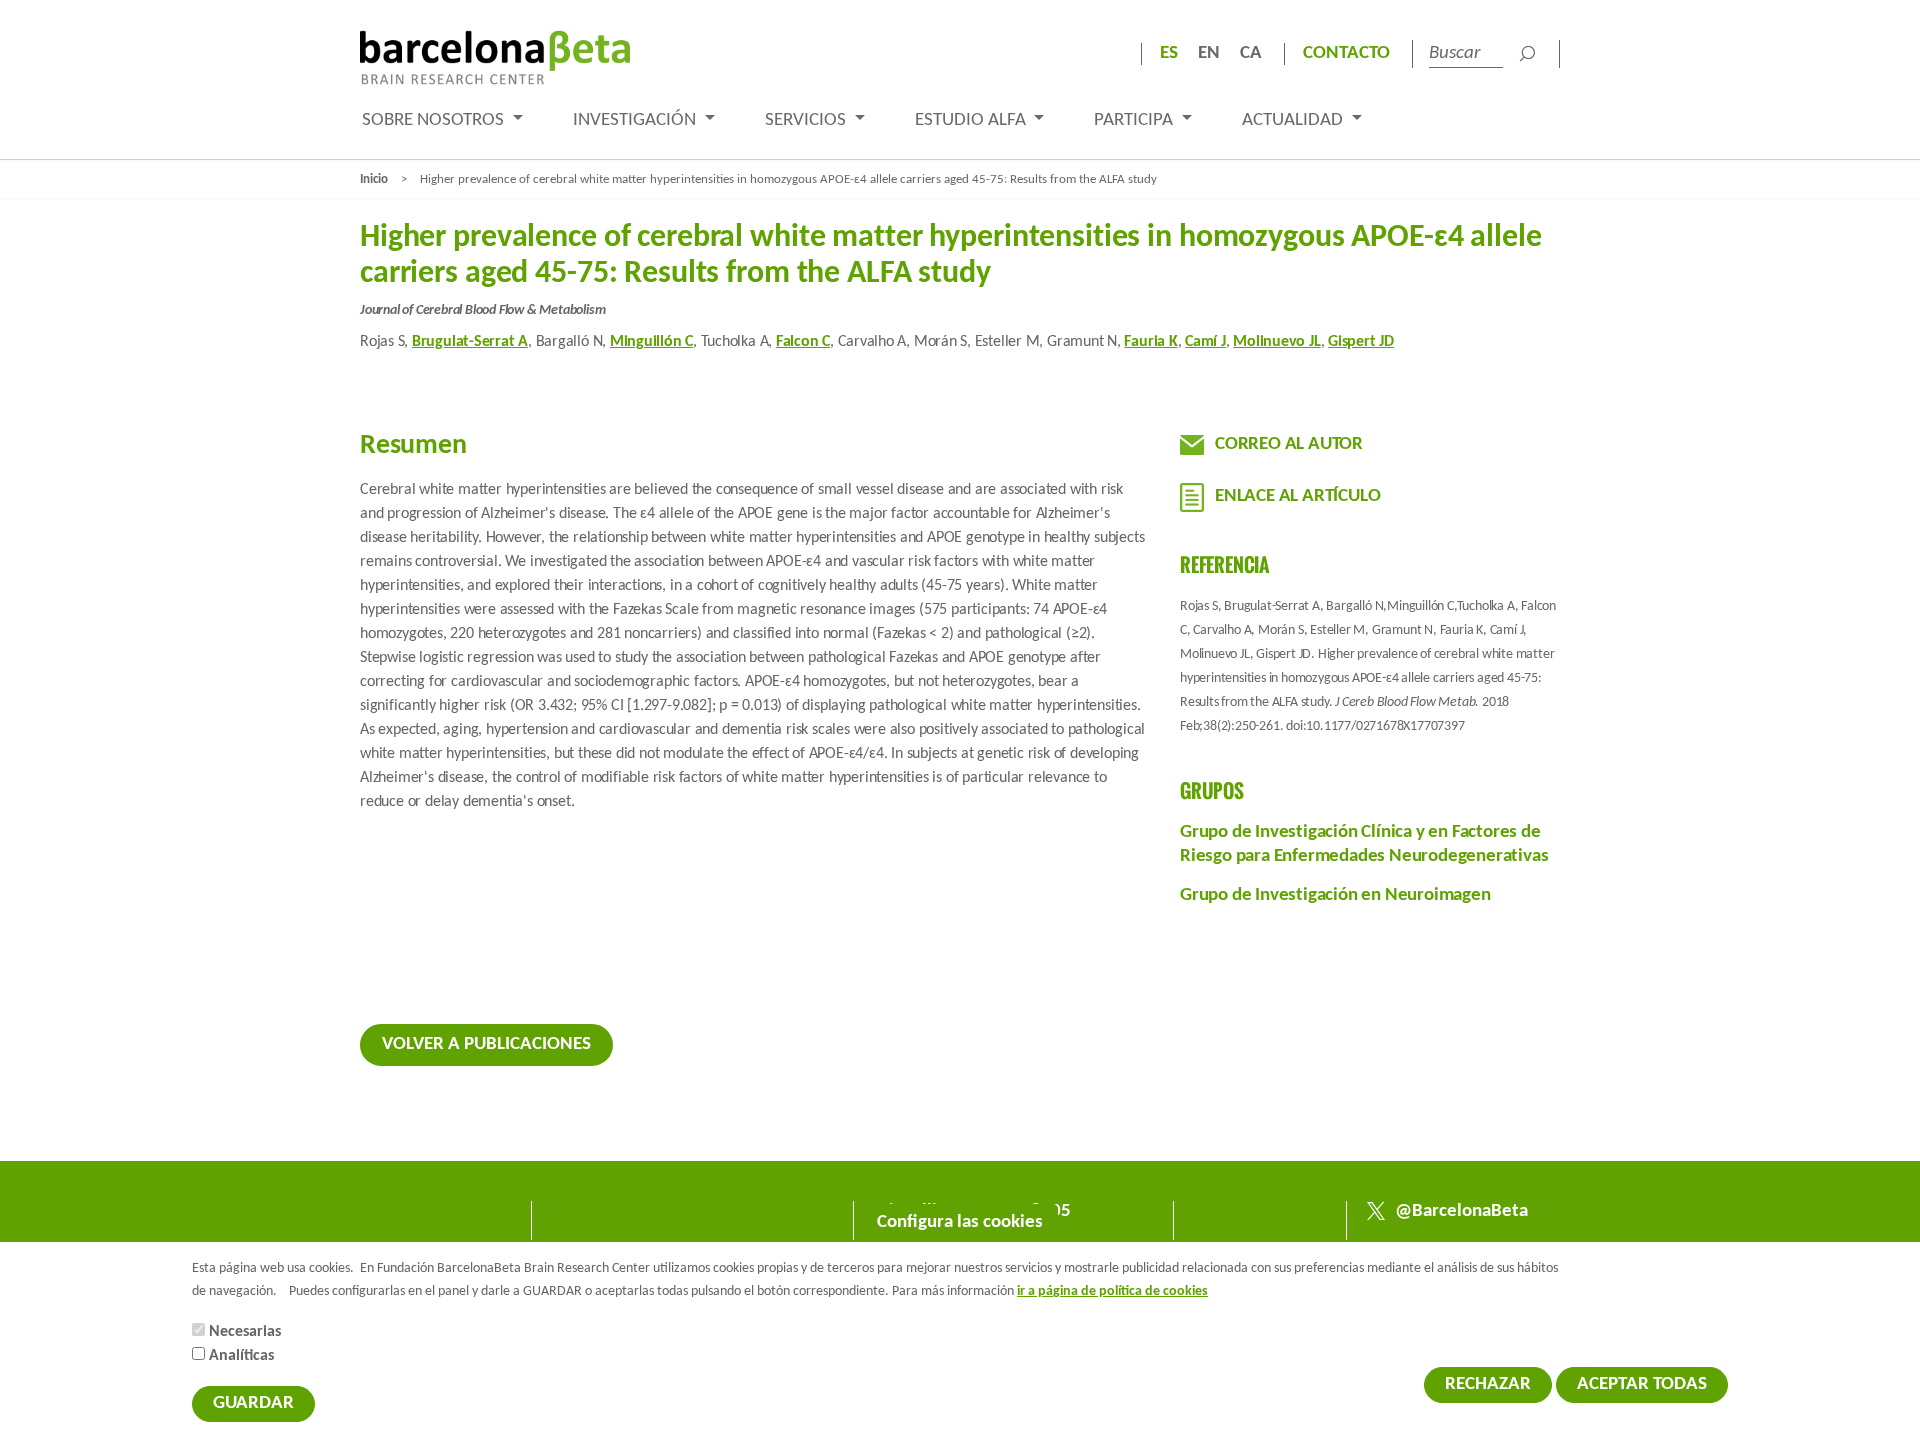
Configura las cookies (960, 1222)
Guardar (253, 1403)
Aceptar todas (1642, 1384)
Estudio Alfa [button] (972, 120)
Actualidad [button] (1294, 120)
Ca (1251, 53)
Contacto (1346, 53)
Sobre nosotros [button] (435, 120)
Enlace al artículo (1297, 496)
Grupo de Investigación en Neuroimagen (1335, 895)
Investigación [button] (636, 120)
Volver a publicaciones (486, 1044)
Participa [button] (1135, 120)
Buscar (1527, 54)
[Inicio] (495, 57)
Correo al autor (1289, 444)
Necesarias (245, 1332)
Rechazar (1488, 1384)
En (1209, 53)
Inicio (374, 179)
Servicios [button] (807, 120)
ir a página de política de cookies (1112, 1291)
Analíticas (241, 1356)
